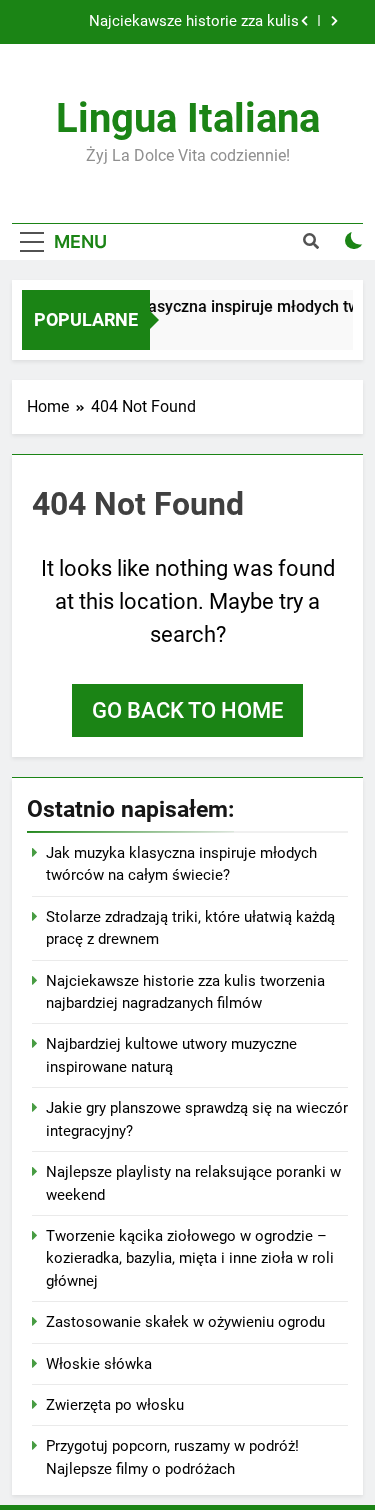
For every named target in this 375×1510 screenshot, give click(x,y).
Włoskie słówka (99, 1364)
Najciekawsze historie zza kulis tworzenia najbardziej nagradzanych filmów (181, 22)
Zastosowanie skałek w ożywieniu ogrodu (185, 1322)
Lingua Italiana (188, 118)
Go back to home (187, 710)
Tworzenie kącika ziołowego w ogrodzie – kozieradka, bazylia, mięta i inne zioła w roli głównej (190, 1258)
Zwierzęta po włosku (115, 1405)
